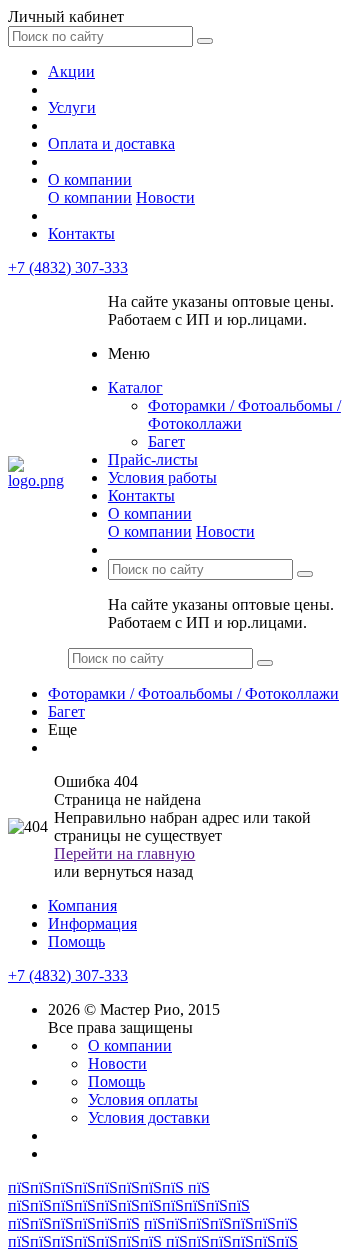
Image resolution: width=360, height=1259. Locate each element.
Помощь (76, 941)
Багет (166, 441)
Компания (82, 905)
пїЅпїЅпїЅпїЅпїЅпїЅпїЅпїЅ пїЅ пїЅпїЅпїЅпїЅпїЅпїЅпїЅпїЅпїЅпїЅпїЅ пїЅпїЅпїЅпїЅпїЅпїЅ (129, 1205)
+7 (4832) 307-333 (68, 267)
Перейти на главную (124, 853)
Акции (71, 71)
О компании (90, 179)
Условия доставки (149, 1117)
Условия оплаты (143, 1099)
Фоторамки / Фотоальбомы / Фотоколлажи (193, 693)
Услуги (72, 107)
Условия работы (162, 477)
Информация (92, 923)
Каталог (135, 387)
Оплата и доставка (111, 143)
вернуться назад (138, 871)
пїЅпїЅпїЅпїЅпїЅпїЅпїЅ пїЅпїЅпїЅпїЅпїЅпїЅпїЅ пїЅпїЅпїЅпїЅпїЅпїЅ (153, 1232)
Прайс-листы (153, 459)
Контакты (81, 233)
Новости (165, 197)
